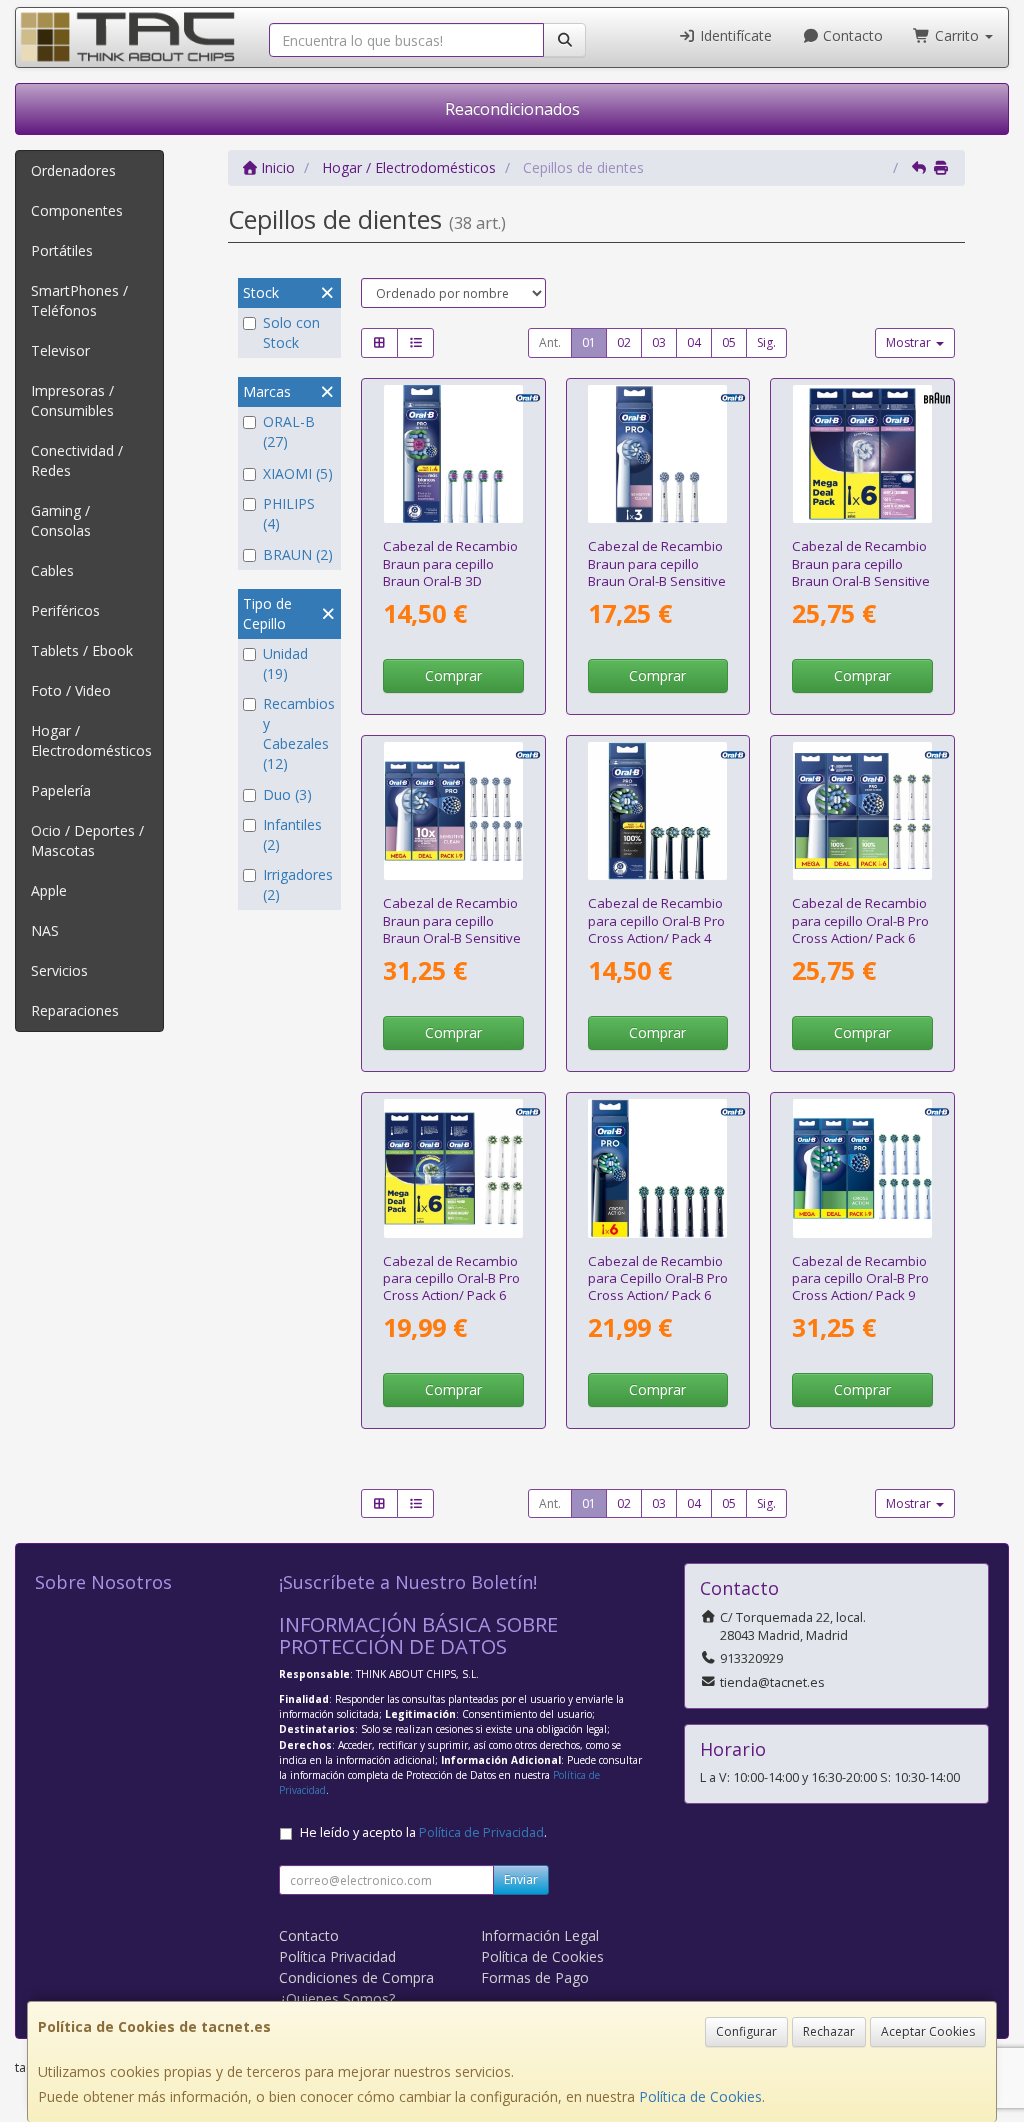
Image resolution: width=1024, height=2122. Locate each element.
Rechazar (829, 2031)
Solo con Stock (291, 332)
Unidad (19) (285, 663)
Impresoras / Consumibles (72, 400)
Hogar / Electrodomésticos (91, 740)
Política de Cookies (700, 2096)
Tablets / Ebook (82, 650)
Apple (49, 890)
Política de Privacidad (481, 1832)
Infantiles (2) (292, 834)
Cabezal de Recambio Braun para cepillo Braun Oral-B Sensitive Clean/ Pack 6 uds (861, 572)
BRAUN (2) (298, 554)
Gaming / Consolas (61, 520)
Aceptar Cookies (928, 2031)
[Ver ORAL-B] (453, 454)
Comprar (453, 675)
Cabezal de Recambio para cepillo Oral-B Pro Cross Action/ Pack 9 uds (860, 1287)
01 (589, 342)
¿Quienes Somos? (337, 1998)
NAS (45, 930)
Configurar (746, 2031)
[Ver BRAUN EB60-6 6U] (862, 454)
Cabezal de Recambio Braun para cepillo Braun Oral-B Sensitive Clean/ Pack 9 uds (452, 929)
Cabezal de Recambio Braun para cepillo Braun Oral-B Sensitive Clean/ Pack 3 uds (657, 572)
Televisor (60, 350)
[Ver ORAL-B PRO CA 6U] (862, 811)
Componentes (77, 210)
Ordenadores (73, 170)
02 (624, 342)
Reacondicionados (512, 109)
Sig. (766, 342)
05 (729, 342)
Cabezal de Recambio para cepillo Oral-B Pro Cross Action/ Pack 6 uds (860, 929)
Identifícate (734, 35)
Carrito (957, 35)
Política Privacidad (337, 1956)
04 (694, 342)
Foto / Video (71, 690)
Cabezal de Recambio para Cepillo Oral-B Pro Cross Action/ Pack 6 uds (658, 1287)
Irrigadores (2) (298, 884)
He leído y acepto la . (423, 1832)
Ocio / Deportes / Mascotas (87, 840)
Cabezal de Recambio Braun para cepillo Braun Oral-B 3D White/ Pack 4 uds (450, 572)
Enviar (521, 1879)
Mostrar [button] (910, 342)
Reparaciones (75, 1010)
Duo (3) (287, 794)
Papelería (61, 790)
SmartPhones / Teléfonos (79, 300)
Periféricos (65, 610)
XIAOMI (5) (298, 473)
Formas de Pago (535, 1977)
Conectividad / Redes (77, 460)
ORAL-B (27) (289, 431)
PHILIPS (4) (289, 513)
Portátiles (62, 250)
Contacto (851, 35)
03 (659, 342)
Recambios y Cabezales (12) (299, 733)
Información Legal (540, 1935)
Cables (52, 570)
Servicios (59, 970)
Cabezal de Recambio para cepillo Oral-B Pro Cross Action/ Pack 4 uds (656, 929)
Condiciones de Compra (356, 1977)
